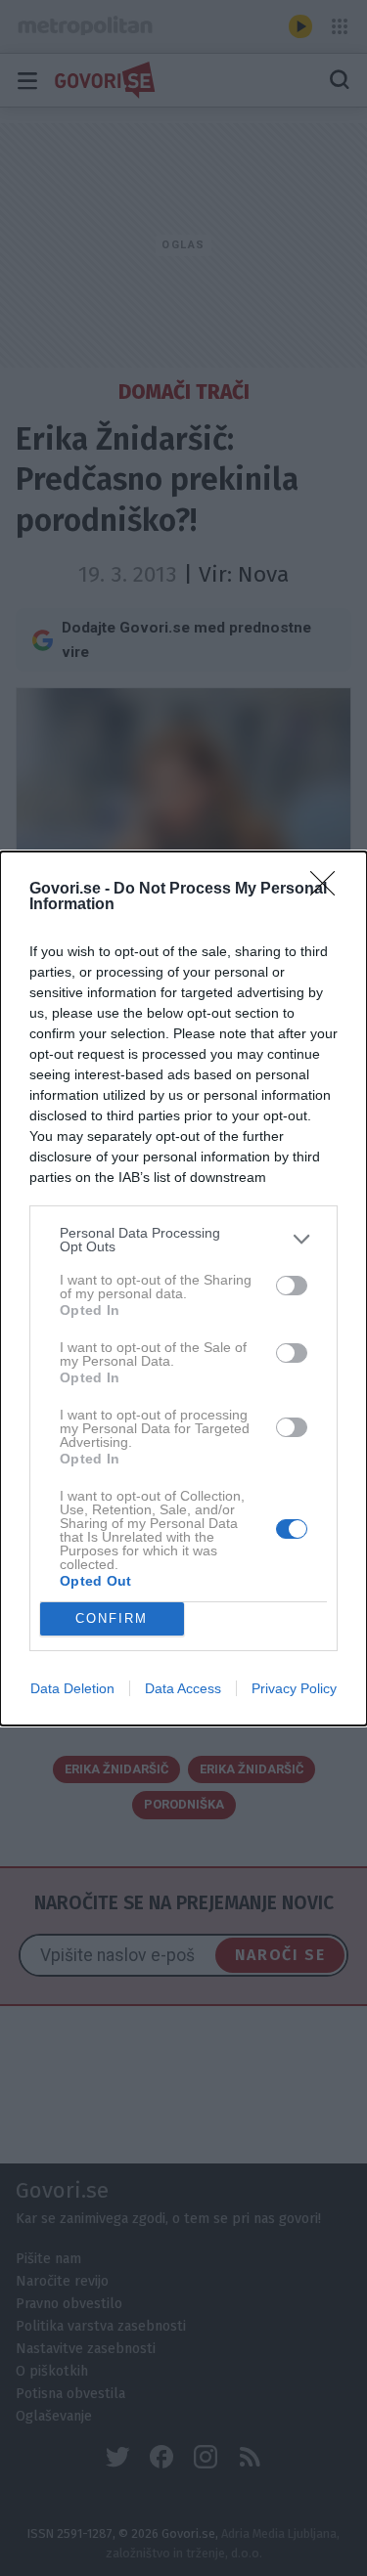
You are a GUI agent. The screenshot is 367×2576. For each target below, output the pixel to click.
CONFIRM (112, 1618)
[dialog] (183, 1288)
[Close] (329, 890)
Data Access (183, 1688)
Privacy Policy (294, 1688)
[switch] (292, 1286)
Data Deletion (72, 1688)
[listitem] (183, 1240)
